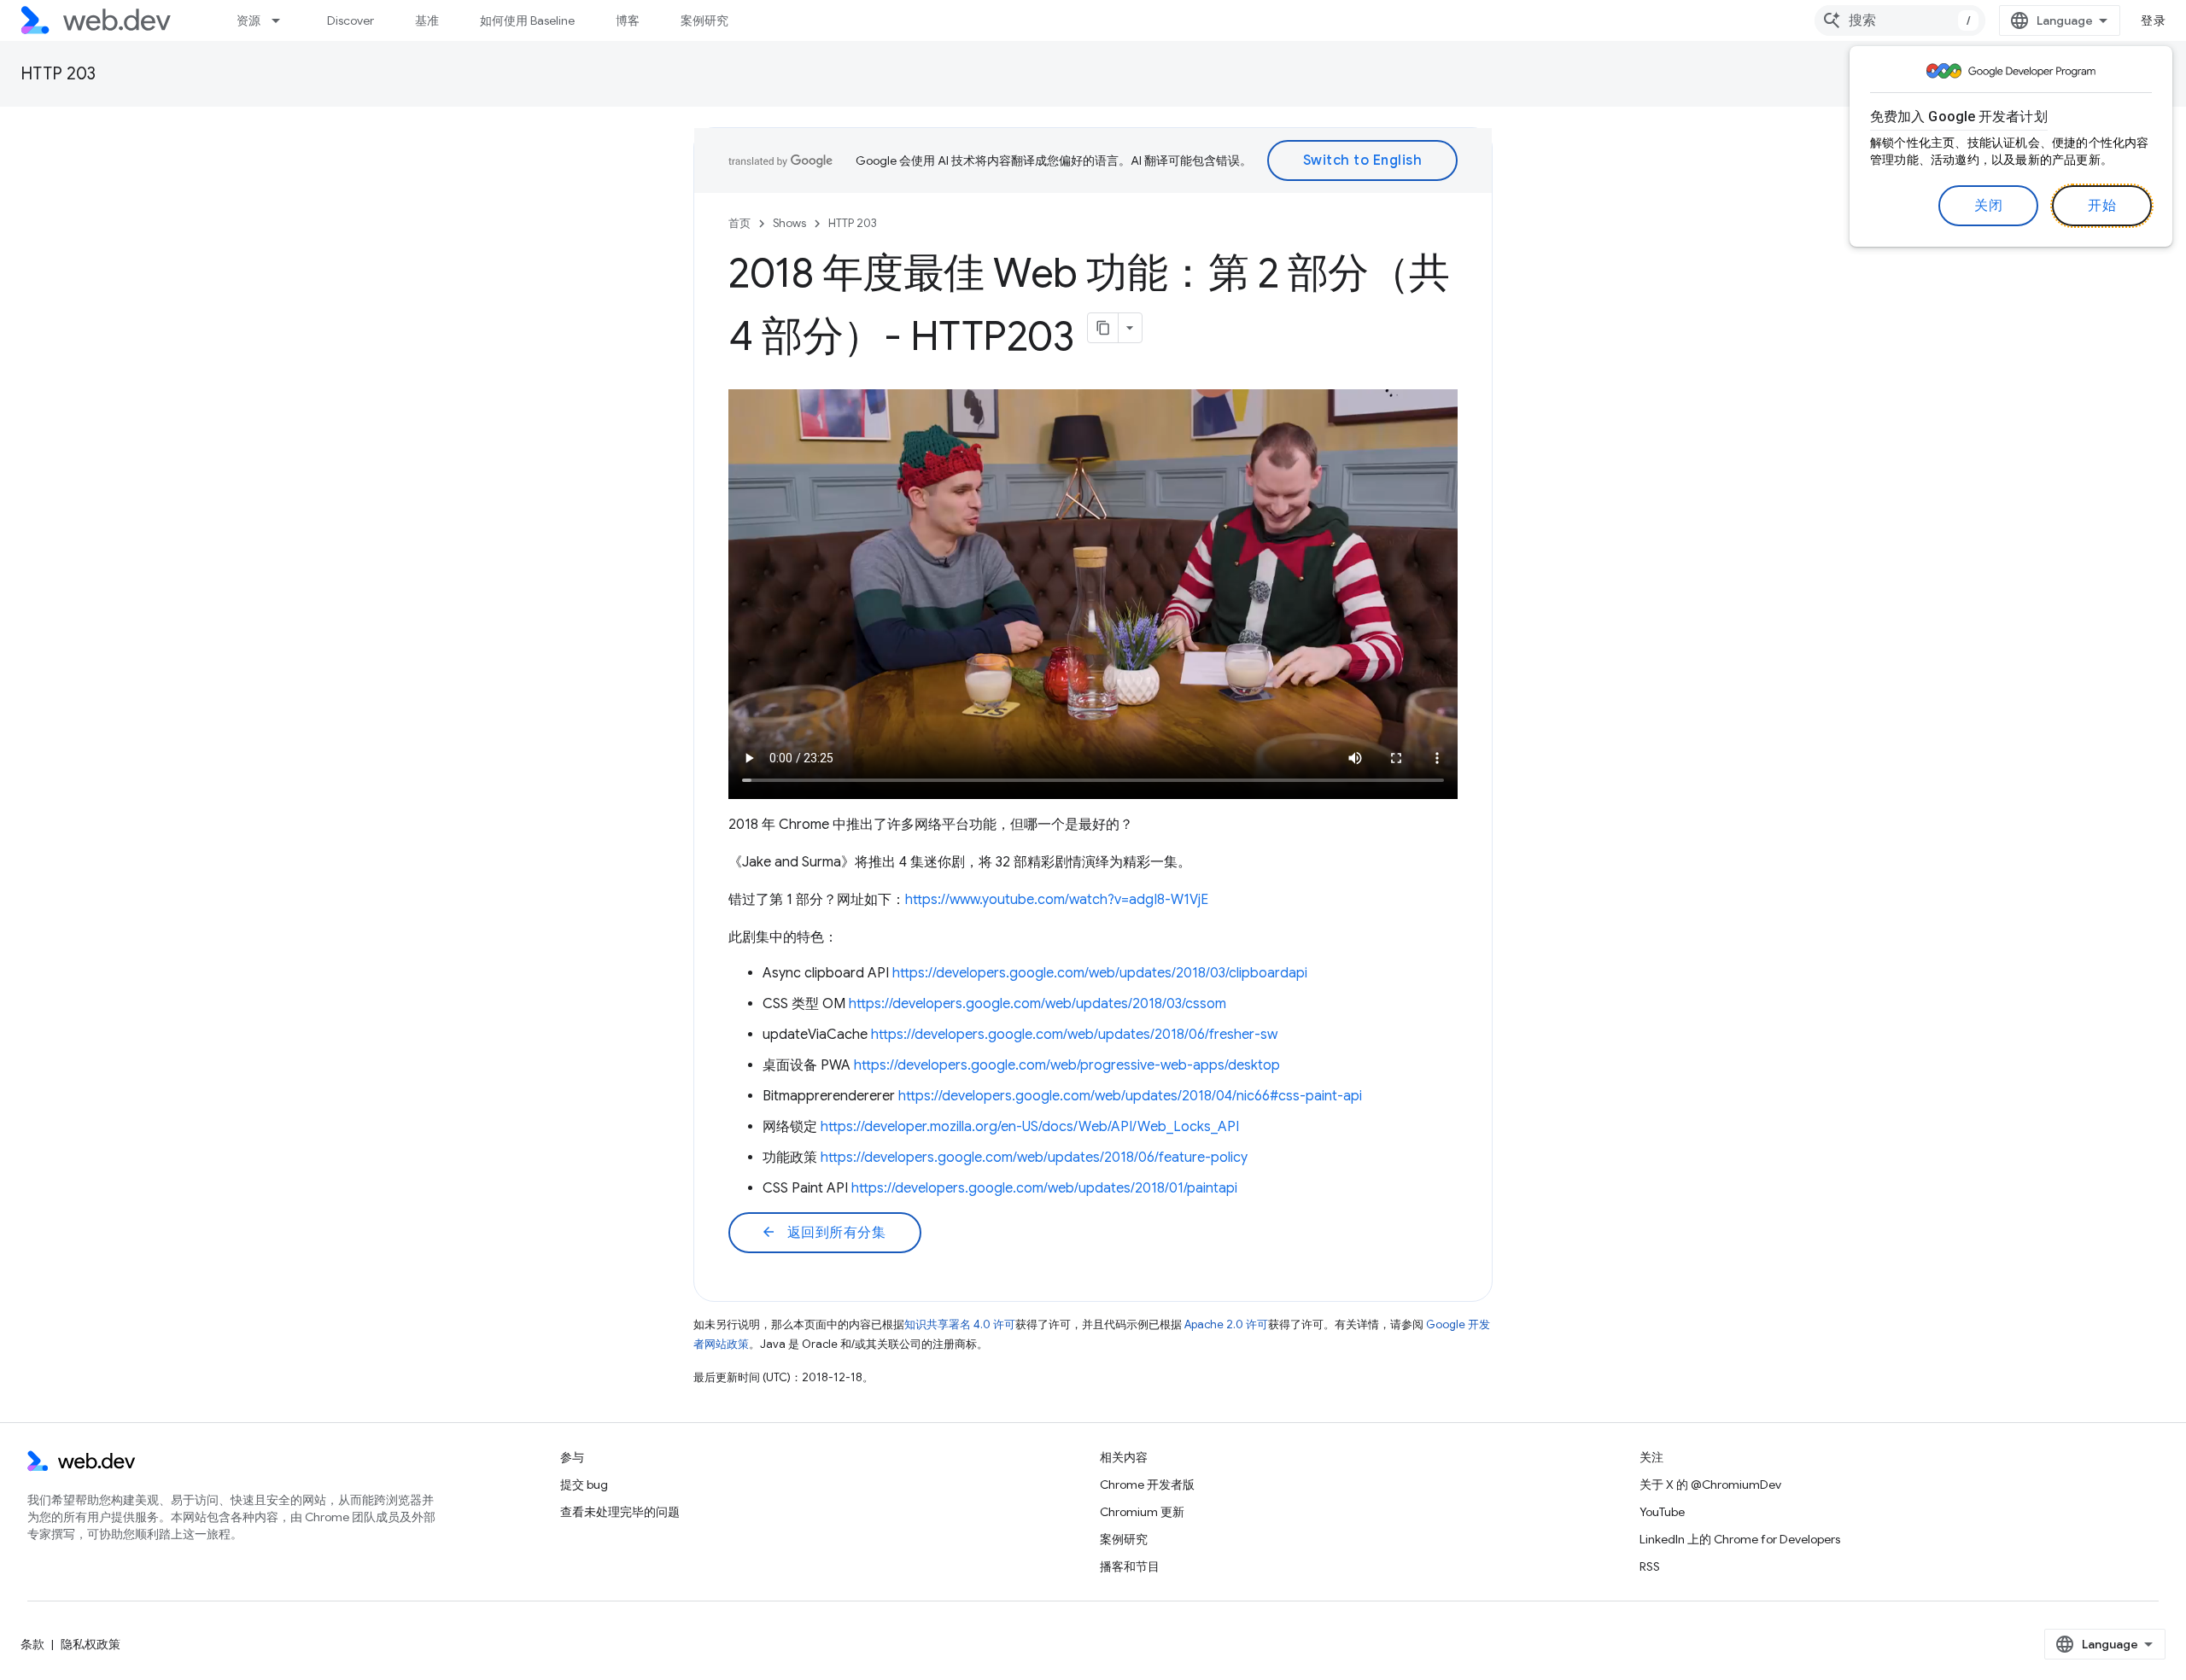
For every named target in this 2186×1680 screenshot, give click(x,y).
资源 (248, 20)
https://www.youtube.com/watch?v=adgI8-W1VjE (1057, 900)
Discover (351, 20)
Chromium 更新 (1142, 1512)
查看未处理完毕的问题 (620, 1512)
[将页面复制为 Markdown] (1103, 328)
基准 (427, 20)
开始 (2102, 206)
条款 (32, 1644)
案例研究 (704, 20)
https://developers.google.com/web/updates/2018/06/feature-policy (1034, 1158)
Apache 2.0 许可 (1226, 1324)
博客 (628, 20)
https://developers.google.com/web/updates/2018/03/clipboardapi (1100, 973)
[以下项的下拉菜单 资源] (283, 20)
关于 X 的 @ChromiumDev (1710, 1485)
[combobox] (1900, 20)
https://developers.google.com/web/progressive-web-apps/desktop (1067, 1065)
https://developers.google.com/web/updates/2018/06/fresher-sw (1074, 1035)
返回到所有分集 (823, 1233)
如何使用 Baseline (527, 20)
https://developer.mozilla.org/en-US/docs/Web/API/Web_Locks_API (1030, 1127)
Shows (789, 223)
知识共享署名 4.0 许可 (960, 1324)
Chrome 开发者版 (1147, 1485)
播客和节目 (1130, 1566)
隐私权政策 (91, 1644)
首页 (739, 223)
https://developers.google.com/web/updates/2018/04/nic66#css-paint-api (1130, 1096)
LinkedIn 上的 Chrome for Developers (1740, 1539)
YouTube (1662, 1512)
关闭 (1988, 206)
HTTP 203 (58, 74)
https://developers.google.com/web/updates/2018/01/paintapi (1044, 1188)
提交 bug (584, 1485)
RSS (1650, 1566)
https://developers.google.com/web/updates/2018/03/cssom (1037, 1004)
